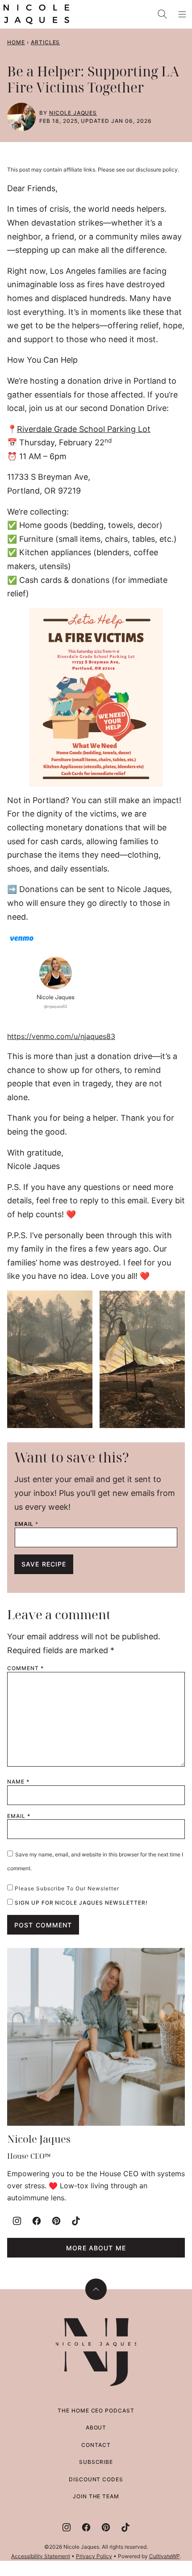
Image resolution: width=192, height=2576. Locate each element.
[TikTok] (76, 2221)
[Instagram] (17, 2221)
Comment (25, 1668)
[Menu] (182, 14)
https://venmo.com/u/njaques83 (61, 1036)
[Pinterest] (56, 2221)
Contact (96, 2445)
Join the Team (96, 2496)
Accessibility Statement (41, 2556)
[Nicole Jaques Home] (36, 14)
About (96, 2427)
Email (27, 1524)
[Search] (163, 14)
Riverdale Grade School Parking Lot (84, 429)
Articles (46, 42)
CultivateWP (165, 2556)
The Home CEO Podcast (96, 2411)
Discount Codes (96, 2479)
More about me (96, 2248)
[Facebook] (37, 2221)
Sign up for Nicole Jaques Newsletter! (80, 1903)
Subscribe (96, 2462)
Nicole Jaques (73, 113)
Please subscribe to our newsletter (66, 1888)
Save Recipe (44, 1564)
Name (18, 1782)
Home (16, 42)
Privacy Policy (94, 2556)
